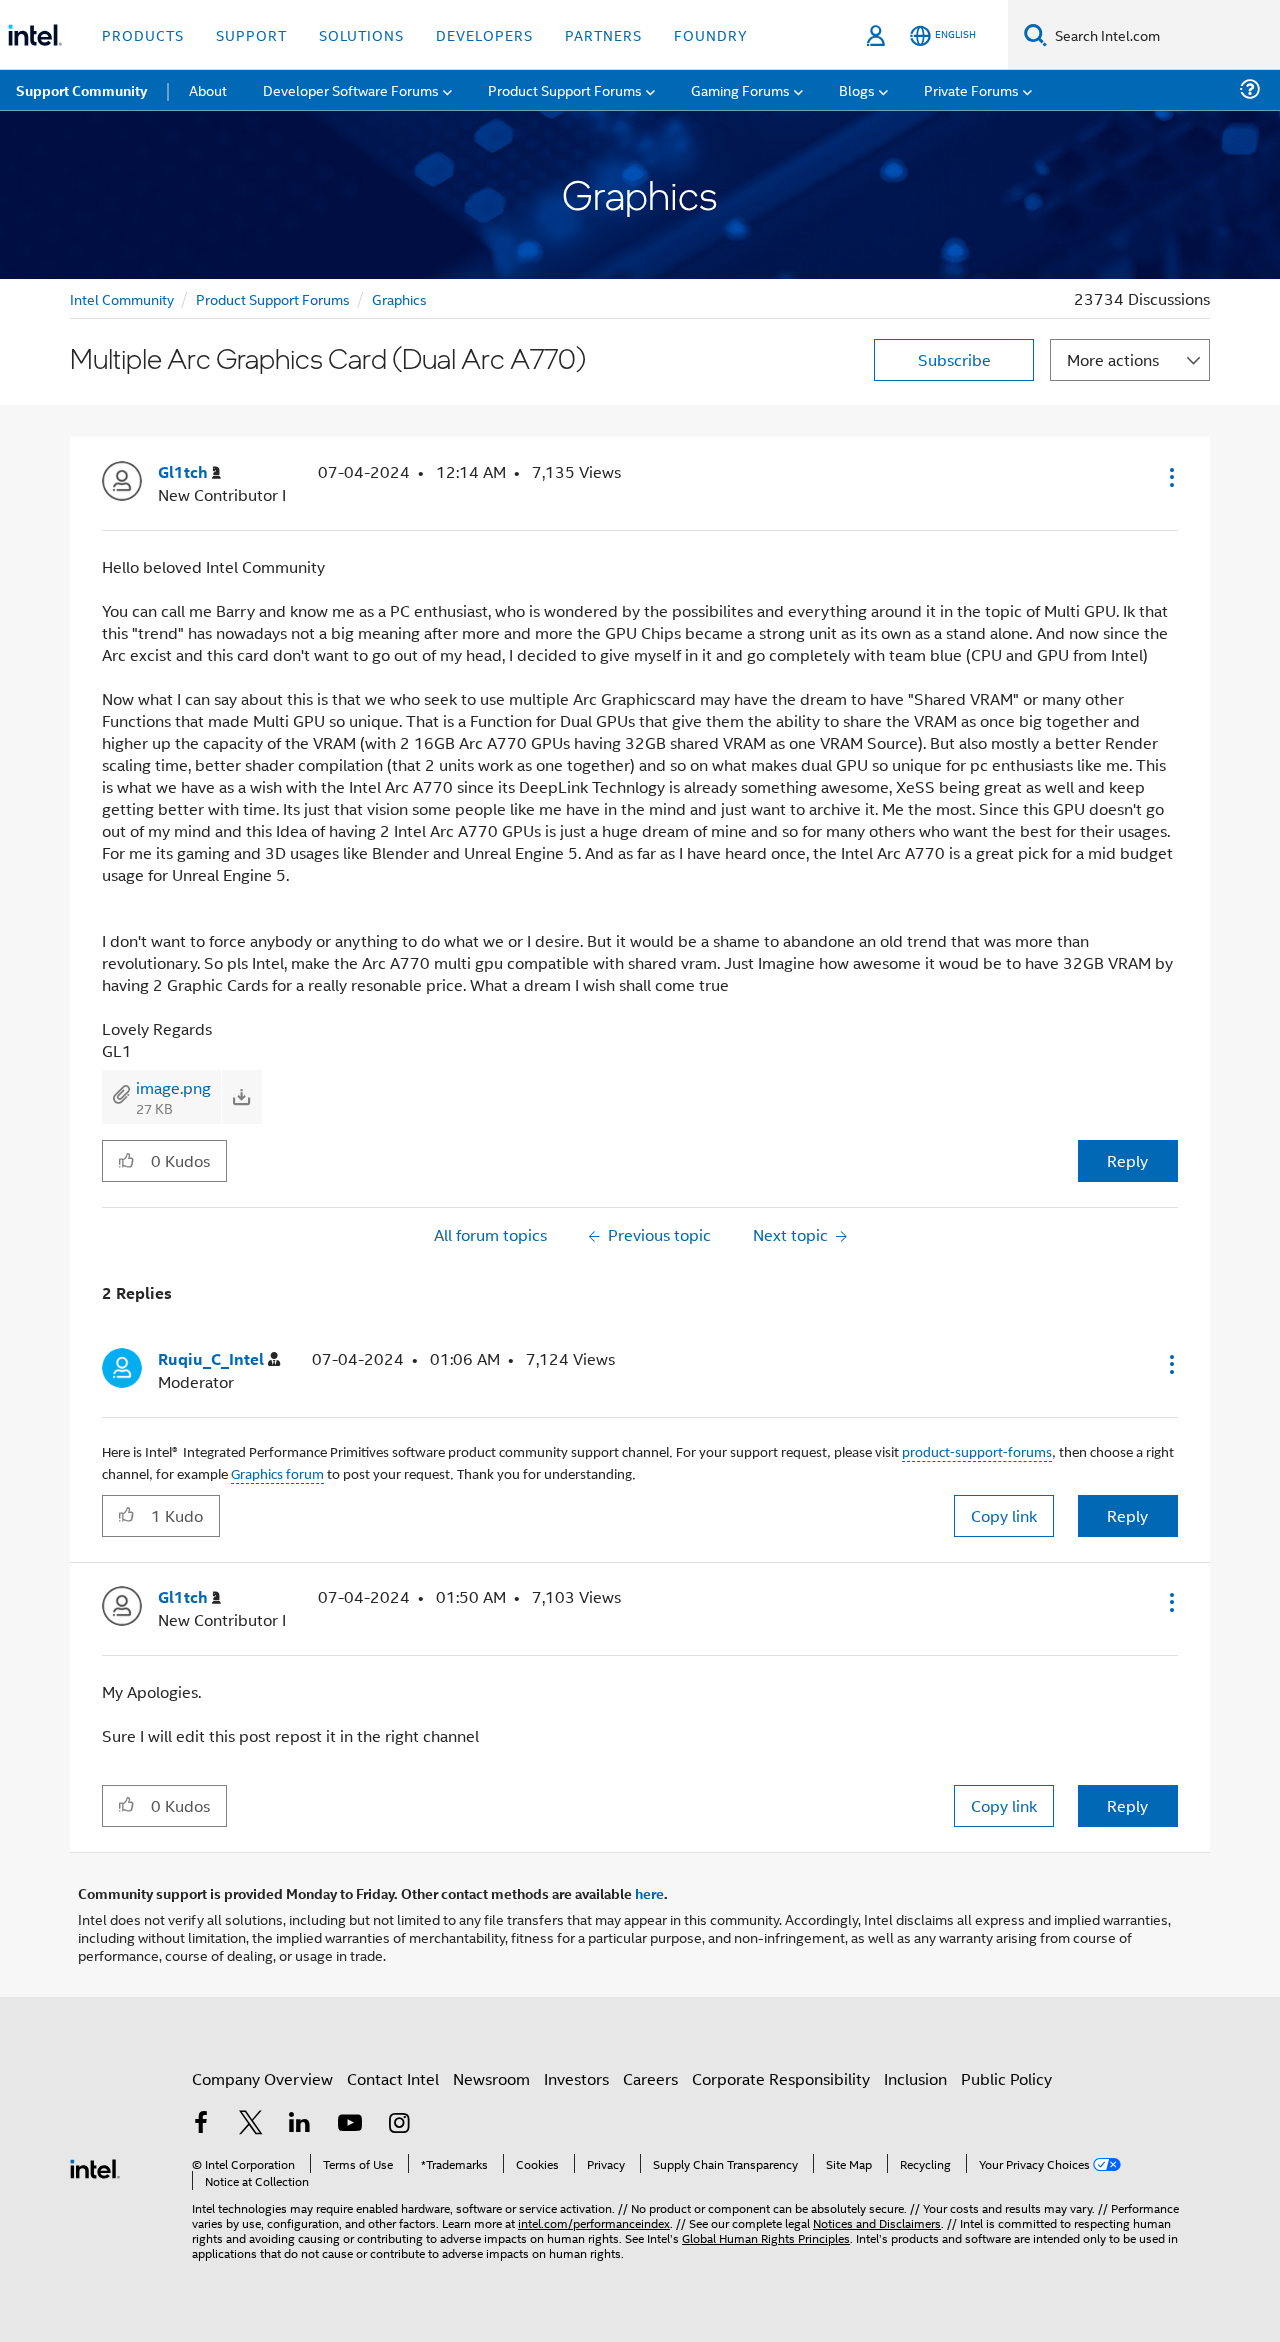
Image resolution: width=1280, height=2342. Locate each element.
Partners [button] (603, 34)
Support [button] (251, 34)
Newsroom (491, 2078)
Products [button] (143, 34)
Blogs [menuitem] (857, 89)
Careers (650, 2078)
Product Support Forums (273, 298)
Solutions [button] (361, 34)
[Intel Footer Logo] (95, 2166)
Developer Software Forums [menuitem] (351, 89)
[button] (1170, 477)
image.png (173, 1087)
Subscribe (954, 359)
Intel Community (122, 298)
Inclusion (915, 2078)
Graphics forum (277, 1475)
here (649, 1893)
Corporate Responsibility (781, 2078)
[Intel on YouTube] (350, 2124)
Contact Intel (393, 2078)
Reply (1127, 1160)
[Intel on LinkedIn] (300, 2124)
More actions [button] (1113, 359)
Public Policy (1006, 2078)
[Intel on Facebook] (201, 2124)
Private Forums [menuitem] (971, 89)
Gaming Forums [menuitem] (740, 89)
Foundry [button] (711, 34)
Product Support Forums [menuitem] (565, 89)
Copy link (1004, 1515)
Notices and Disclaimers (877, 2222)
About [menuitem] (208, 89)
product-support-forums (977, 1453)
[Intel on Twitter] (251, 2124)
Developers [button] (484, 34)
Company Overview (262, 2078)
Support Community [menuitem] (81, 90)
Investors (576, 2078)
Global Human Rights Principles (766, 2237)
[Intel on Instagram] (399, 2124)
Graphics (399, 298)
